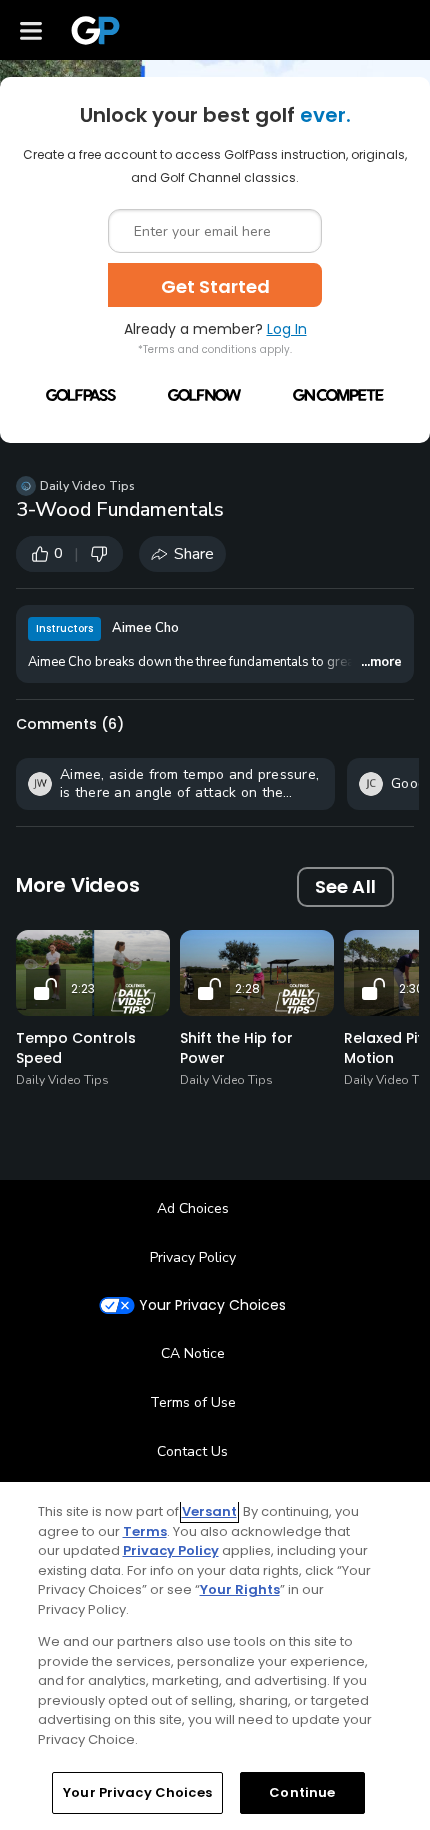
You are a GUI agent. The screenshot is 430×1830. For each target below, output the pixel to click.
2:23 (83, 988)
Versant (209, 1511)
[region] (215, 1656)
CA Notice (193, 1353)
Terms (145, 1531)
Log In (287, 329)
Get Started (215, 286)
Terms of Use (193, 1402)
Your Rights (240, 1589)
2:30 (411, 988)
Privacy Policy (193, 1257)
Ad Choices (193, 1208)
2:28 (247, 988)
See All (345, 886)
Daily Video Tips (87, 486)
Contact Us (192, 1451)
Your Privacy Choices (212, 1305)
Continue (302, 1792)
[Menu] (31, 30)
